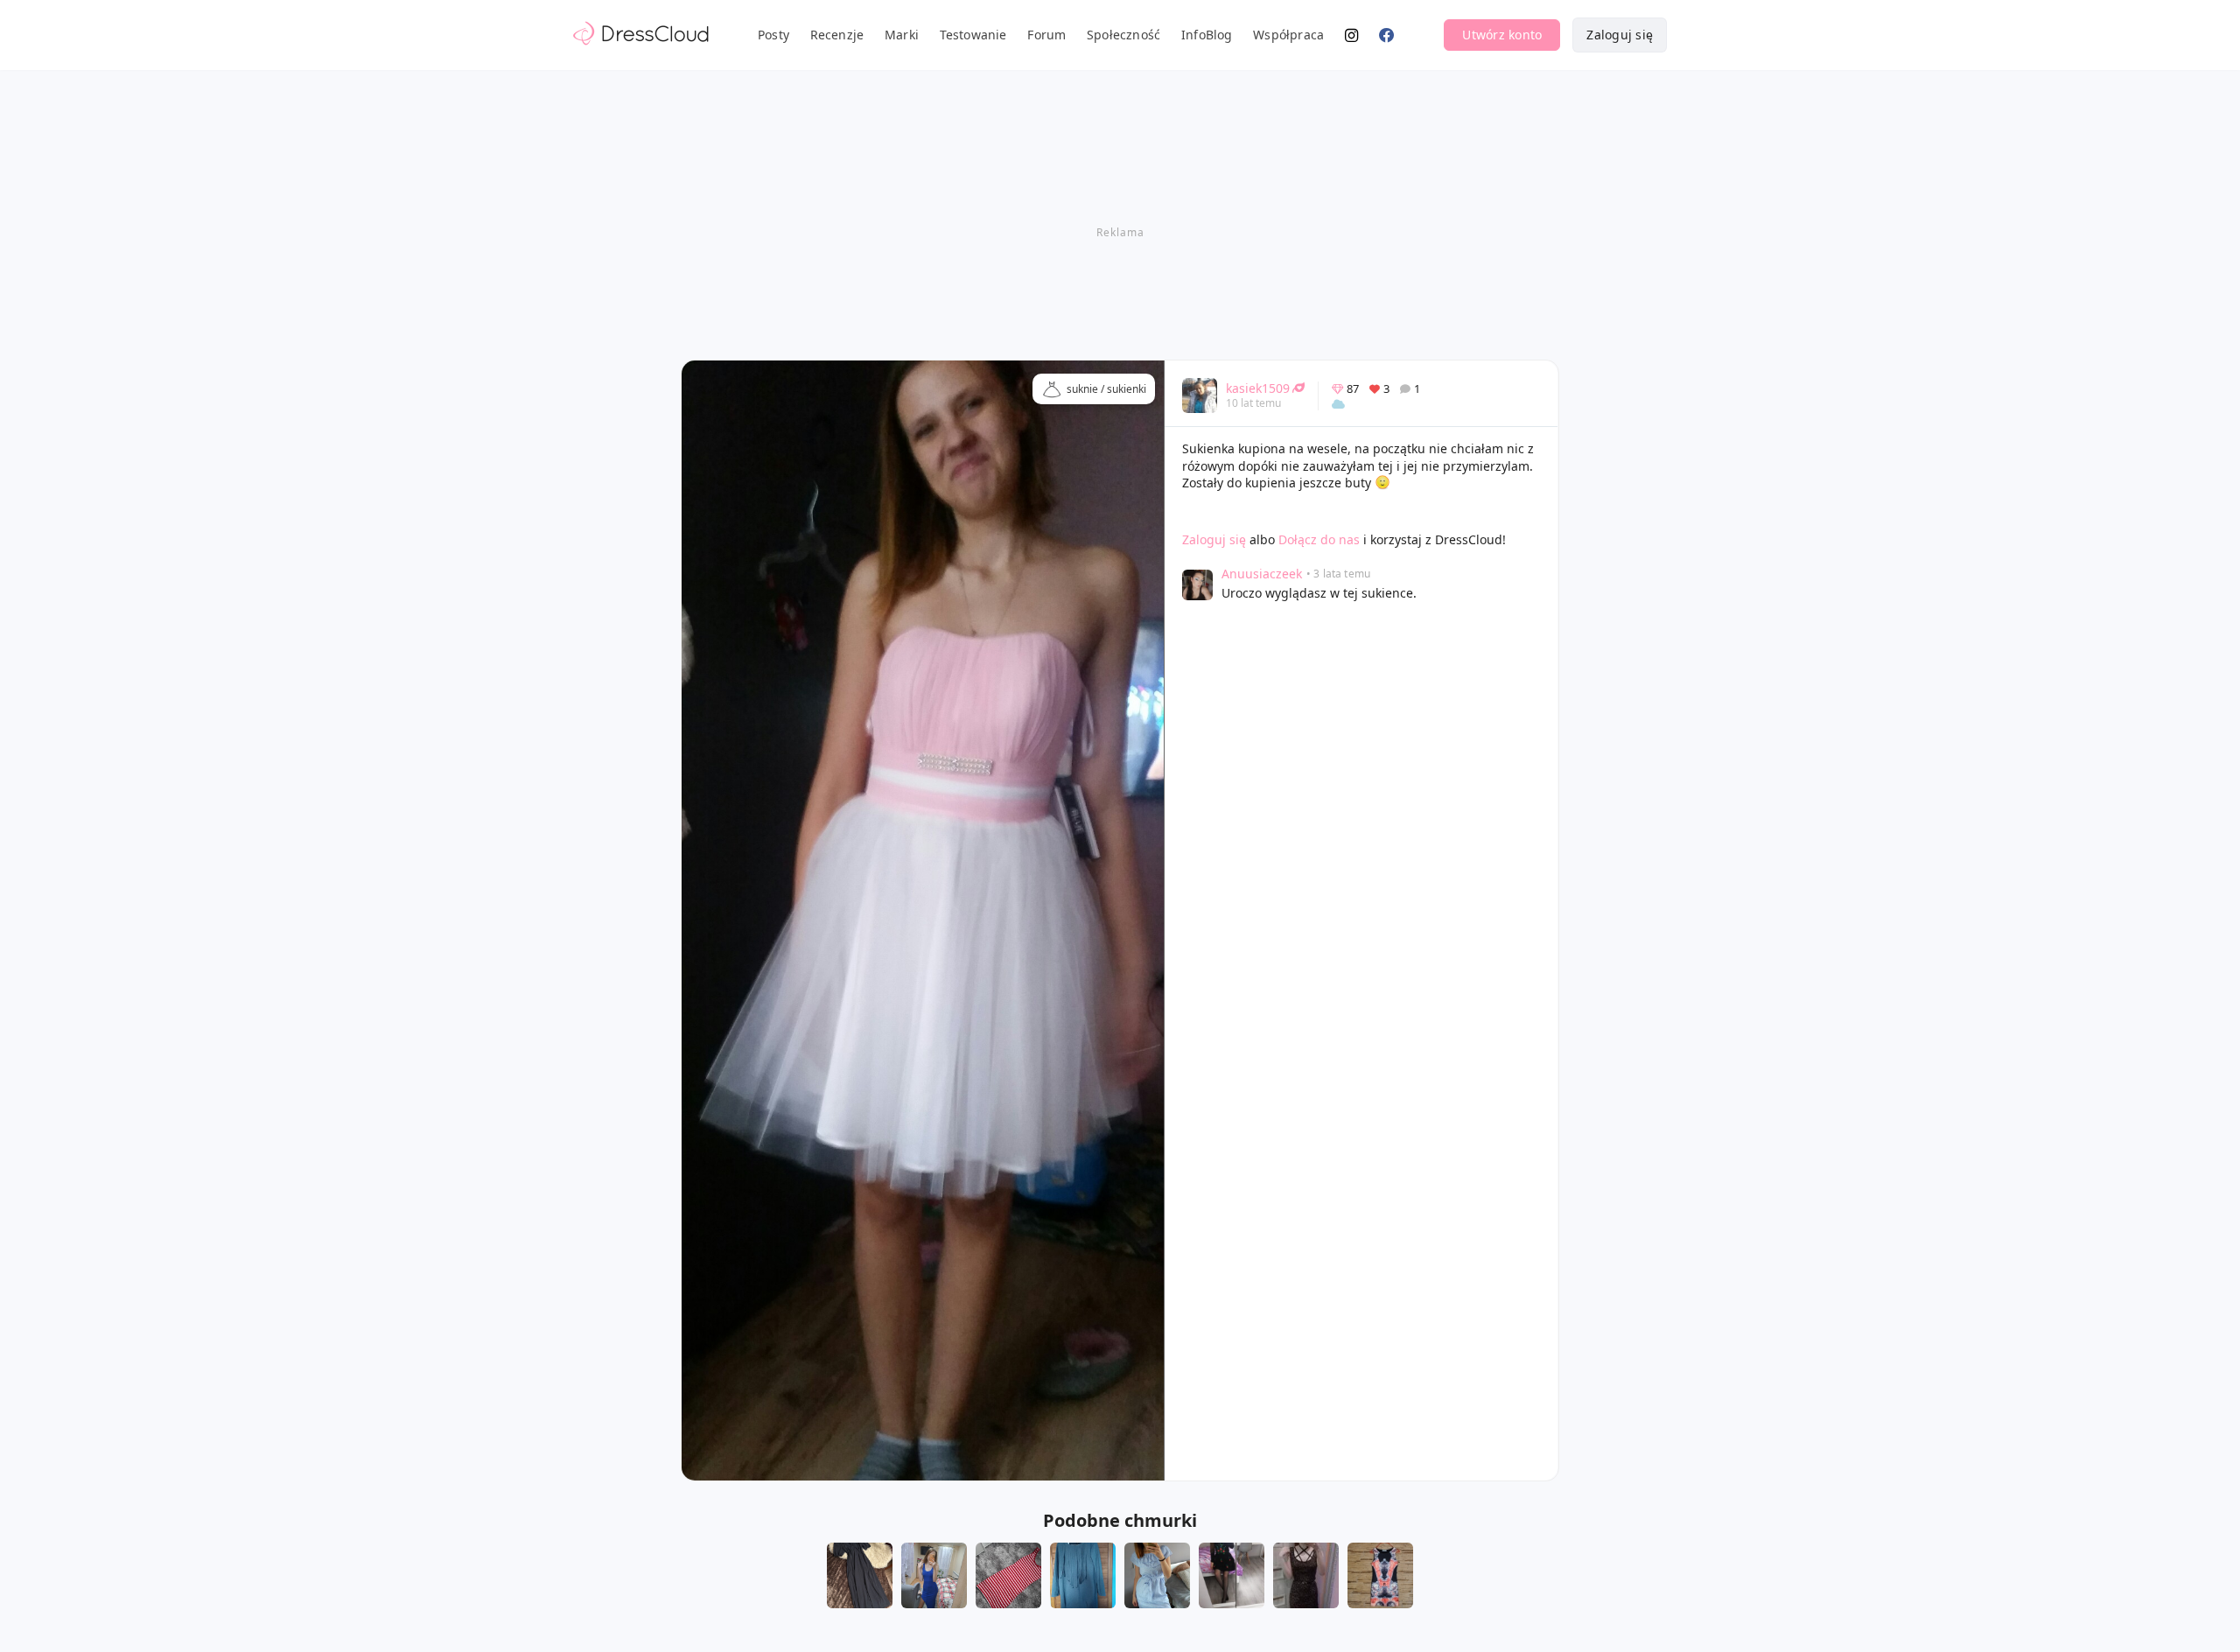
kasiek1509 (1258, 388)
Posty (773, 35)
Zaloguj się (1620, 35)
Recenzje (837, 35)
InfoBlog (1207, 35)
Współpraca (1288, 35)
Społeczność (1123, 35)
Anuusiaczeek (1262, 574)
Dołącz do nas (1319, 539)
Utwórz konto (1502, 35)
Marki (902, 35)
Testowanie (973, 35)
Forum (1046, 35)
